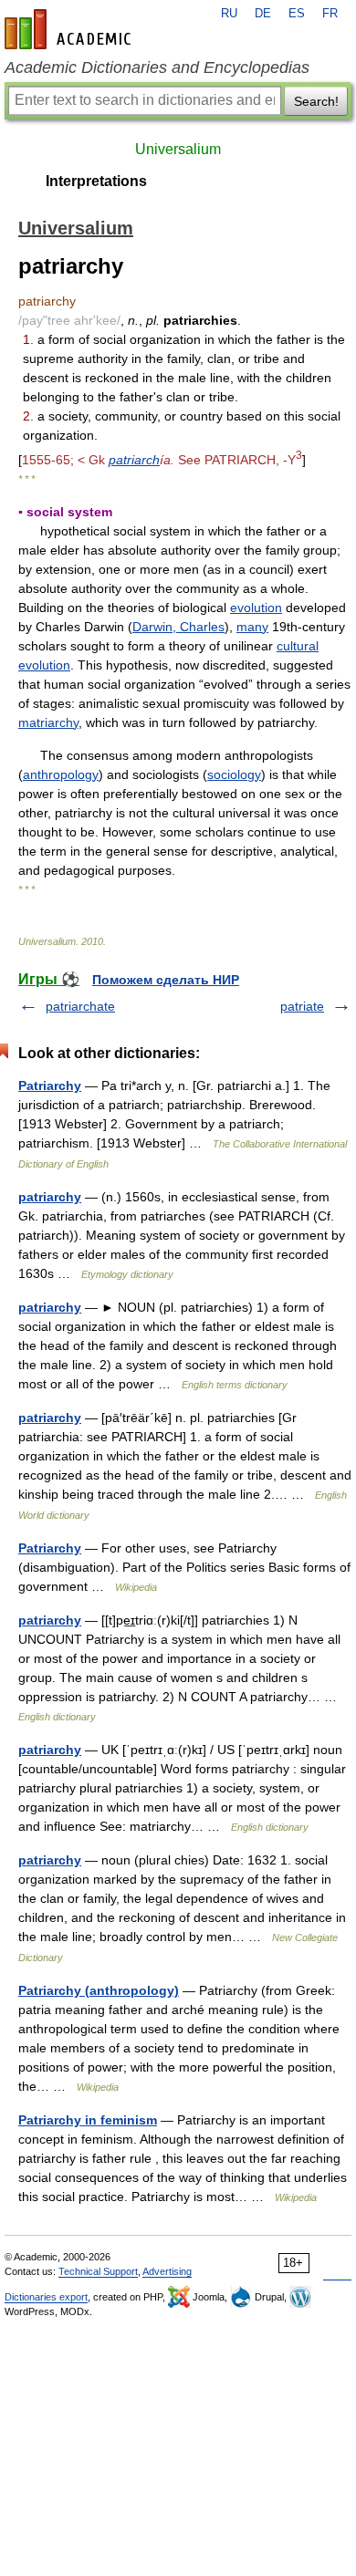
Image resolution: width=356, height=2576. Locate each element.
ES (297, 14)
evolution (256, 608)
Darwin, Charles (178, 627)
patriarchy (50, 1197)
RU (229, 14)
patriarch (134, 460)
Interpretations (96, 181)
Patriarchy (50, 1085)
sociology (234, 774)
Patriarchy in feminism (88, 2120)
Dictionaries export (46, 2297)
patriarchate (80, 1006)
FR (330, 14)
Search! (316, 101)
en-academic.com (70, 29)
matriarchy (48, 722)
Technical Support (98, 2271)
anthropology (61, 774)
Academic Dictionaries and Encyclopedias (157, 68)
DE (263, 14)
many (252, 627)
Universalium (178, 149)
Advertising (167, 2271)
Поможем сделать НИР (166, 980)
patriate (302, 1006)
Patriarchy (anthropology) (99, 1990)
